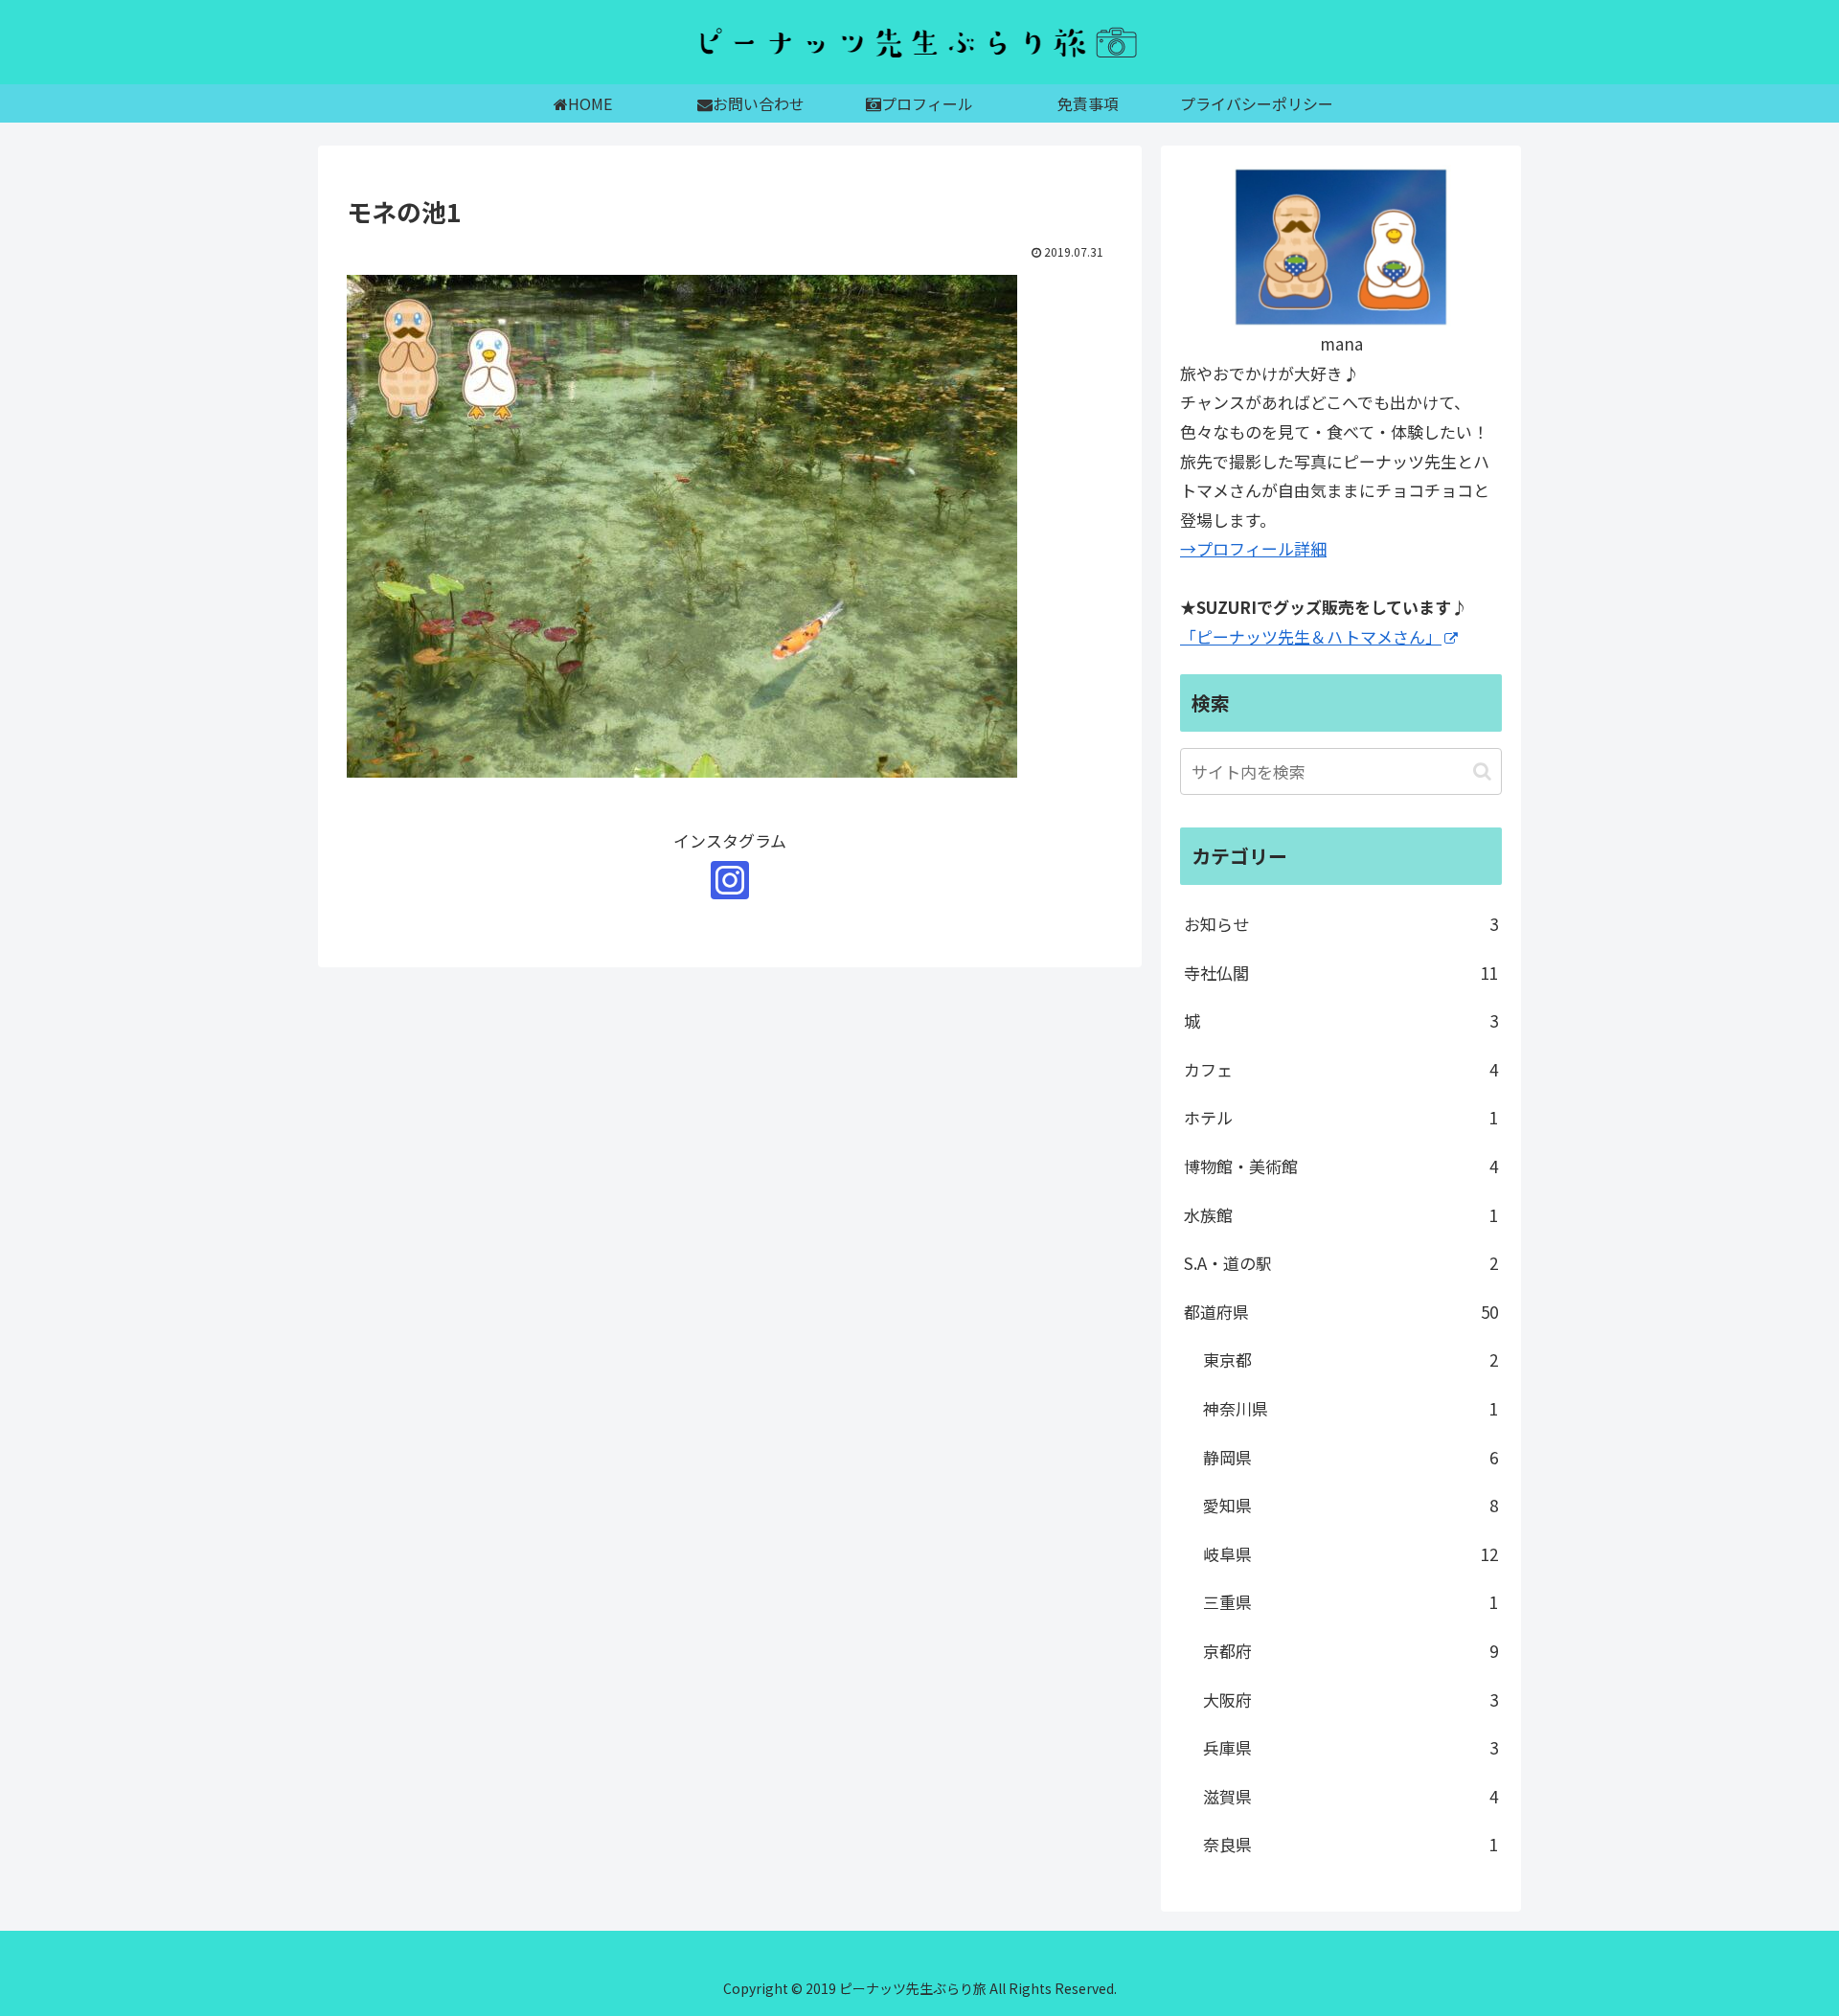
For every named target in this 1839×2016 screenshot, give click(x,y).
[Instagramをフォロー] (730, 880)
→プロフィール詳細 (1253, 548)
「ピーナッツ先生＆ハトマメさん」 (1311, 636)
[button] (1482, 771)
